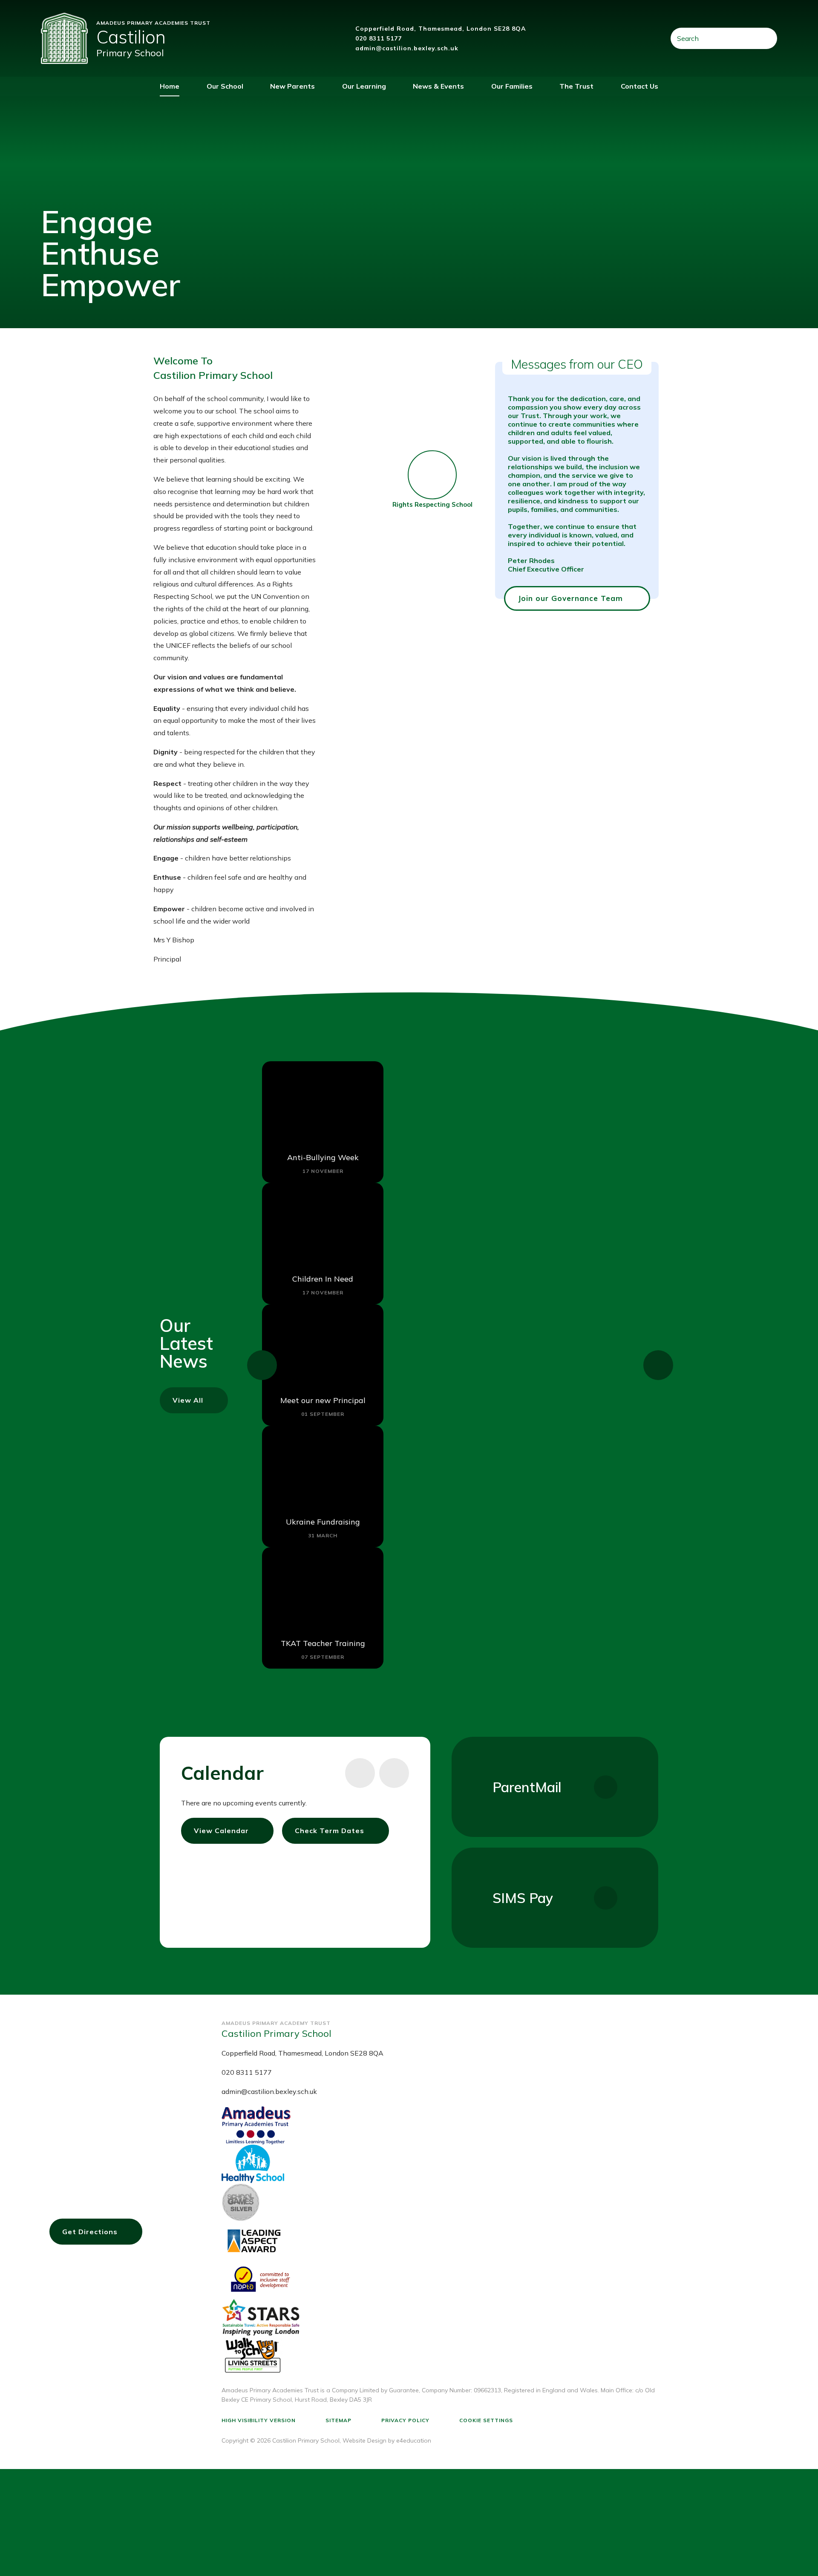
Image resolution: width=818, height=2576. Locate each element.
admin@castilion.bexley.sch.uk (407, 48)
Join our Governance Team (570, 598)
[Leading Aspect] (440, 2241)
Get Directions (90, 2232)
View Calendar (221, 1831)
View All (188, 1400)
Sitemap (338, 2420)
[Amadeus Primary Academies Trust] (440, 2125)
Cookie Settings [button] (486, 2420)
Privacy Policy (405, 2420)
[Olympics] (440, 2202)
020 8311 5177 (379, 38)
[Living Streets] (440, 2356)
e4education (414, 2440)
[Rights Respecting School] (432, 472)
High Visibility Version (259, 2420)
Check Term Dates (330, 1831)
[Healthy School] (440, 2164)
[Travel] (440, 2317)
